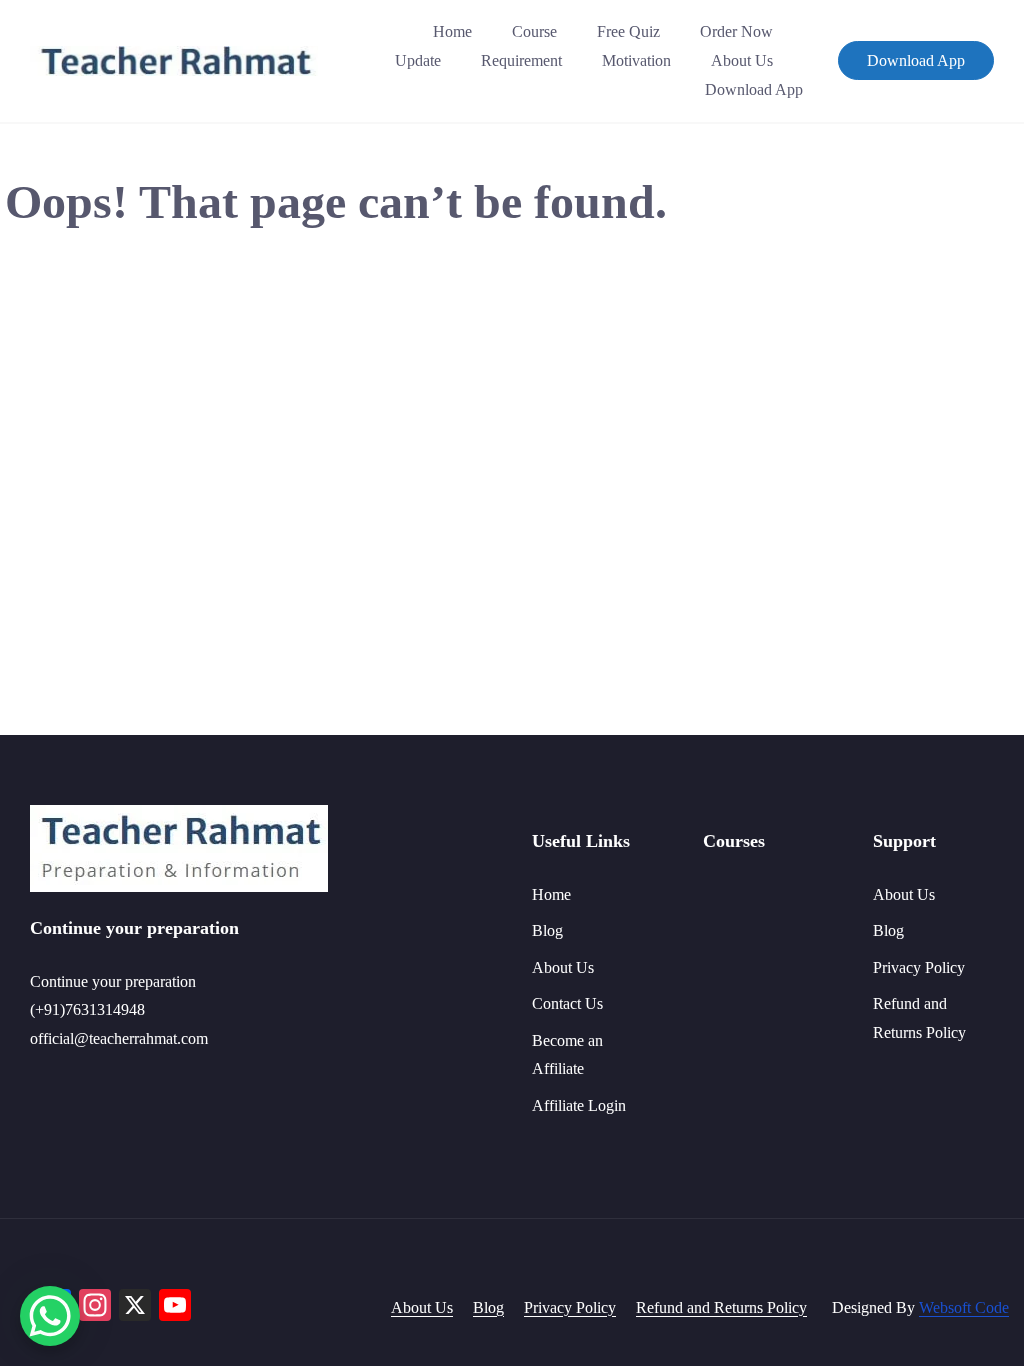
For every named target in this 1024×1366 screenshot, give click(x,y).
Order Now (736, 31)
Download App (754, 89)
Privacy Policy (919, 967)
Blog (547, 930)
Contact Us (567, 1003)
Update (418, 60)
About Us (742, 60)
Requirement (521, 60)
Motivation (636, 60)
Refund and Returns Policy (721, 1307)
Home (452, 31)
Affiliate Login (579, 1105)
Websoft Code (964, 1307)
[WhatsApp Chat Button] (50, 1316)
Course (534, 31)
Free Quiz (628, 31)
